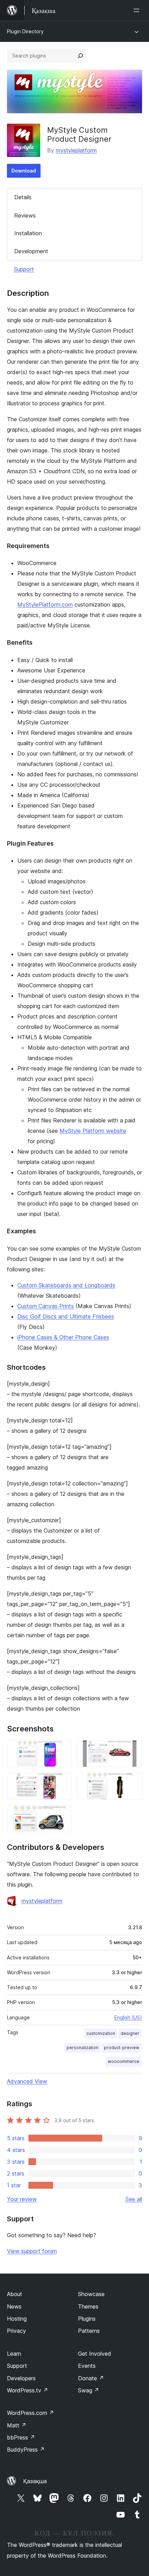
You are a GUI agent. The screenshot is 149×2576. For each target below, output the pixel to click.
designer (130, 2033)
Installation (28, 233)
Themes (88, 2306)
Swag (89, 2390)
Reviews (25, 215)
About (15, 2294)
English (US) (128, 2017)
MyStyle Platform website (93, 1131)
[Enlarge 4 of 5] (133, 1782)
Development (31, 251)
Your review (22, 2199)
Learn (14, 2354)
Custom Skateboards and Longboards (66, 1285)
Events (87, 2366)
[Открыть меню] (138, 10)
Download (24, 171)
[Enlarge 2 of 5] (133, 1749)
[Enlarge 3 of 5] (62, 1782)
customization (101, 2033)
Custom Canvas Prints (46, 1306)
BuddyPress (26, 2450)
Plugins (87, 2319)
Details (23, 197)
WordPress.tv (28, 2390)
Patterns (89, 2331)
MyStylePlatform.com (45, 605)
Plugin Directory (25, 31)
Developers (21, 2378)
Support (24, 269)
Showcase (91, 2294)
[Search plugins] (80, 56)
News (14, 2306)
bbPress (21, 2437)
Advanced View (27, 2081)
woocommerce (124, 2061)
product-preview (122, 2048)
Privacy (16, 2331)
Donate (91, 2378)
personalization (82, 2048)
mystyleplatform (76, 150)
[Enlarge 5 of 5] (62, 1815)
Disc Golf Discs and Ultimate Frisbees (66, 1316)
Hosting (17, 2319)
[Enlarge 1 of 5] (62, 1749)
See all (134, 2199)
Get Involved (95, 2354)
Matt (17, 2425)
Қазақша (35, 2481)
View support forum (32, 2251)
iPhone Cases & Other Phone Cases (63, 1337)
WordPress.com (30, 2413)
